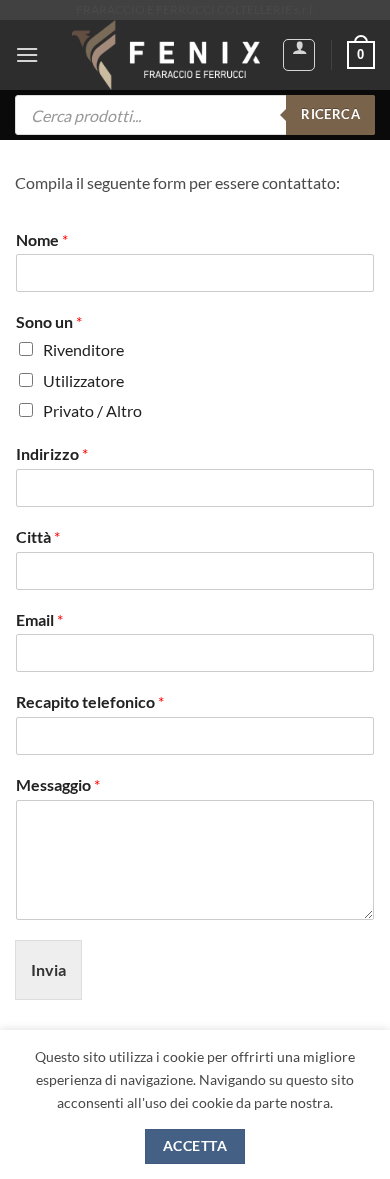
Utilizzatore (83, 380)
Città (38, 536)
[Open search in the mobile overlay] (195, 115)
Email (39, 619)
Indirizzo (52, 453)
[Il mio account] (299, 55)
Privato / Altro (92, 410)
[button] (27, 54)
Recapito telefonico (90, 701)
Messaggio (58, 784)
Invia (48, 969)
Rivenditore (83, 349)
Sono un (49, 321)
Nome (42, 239)
